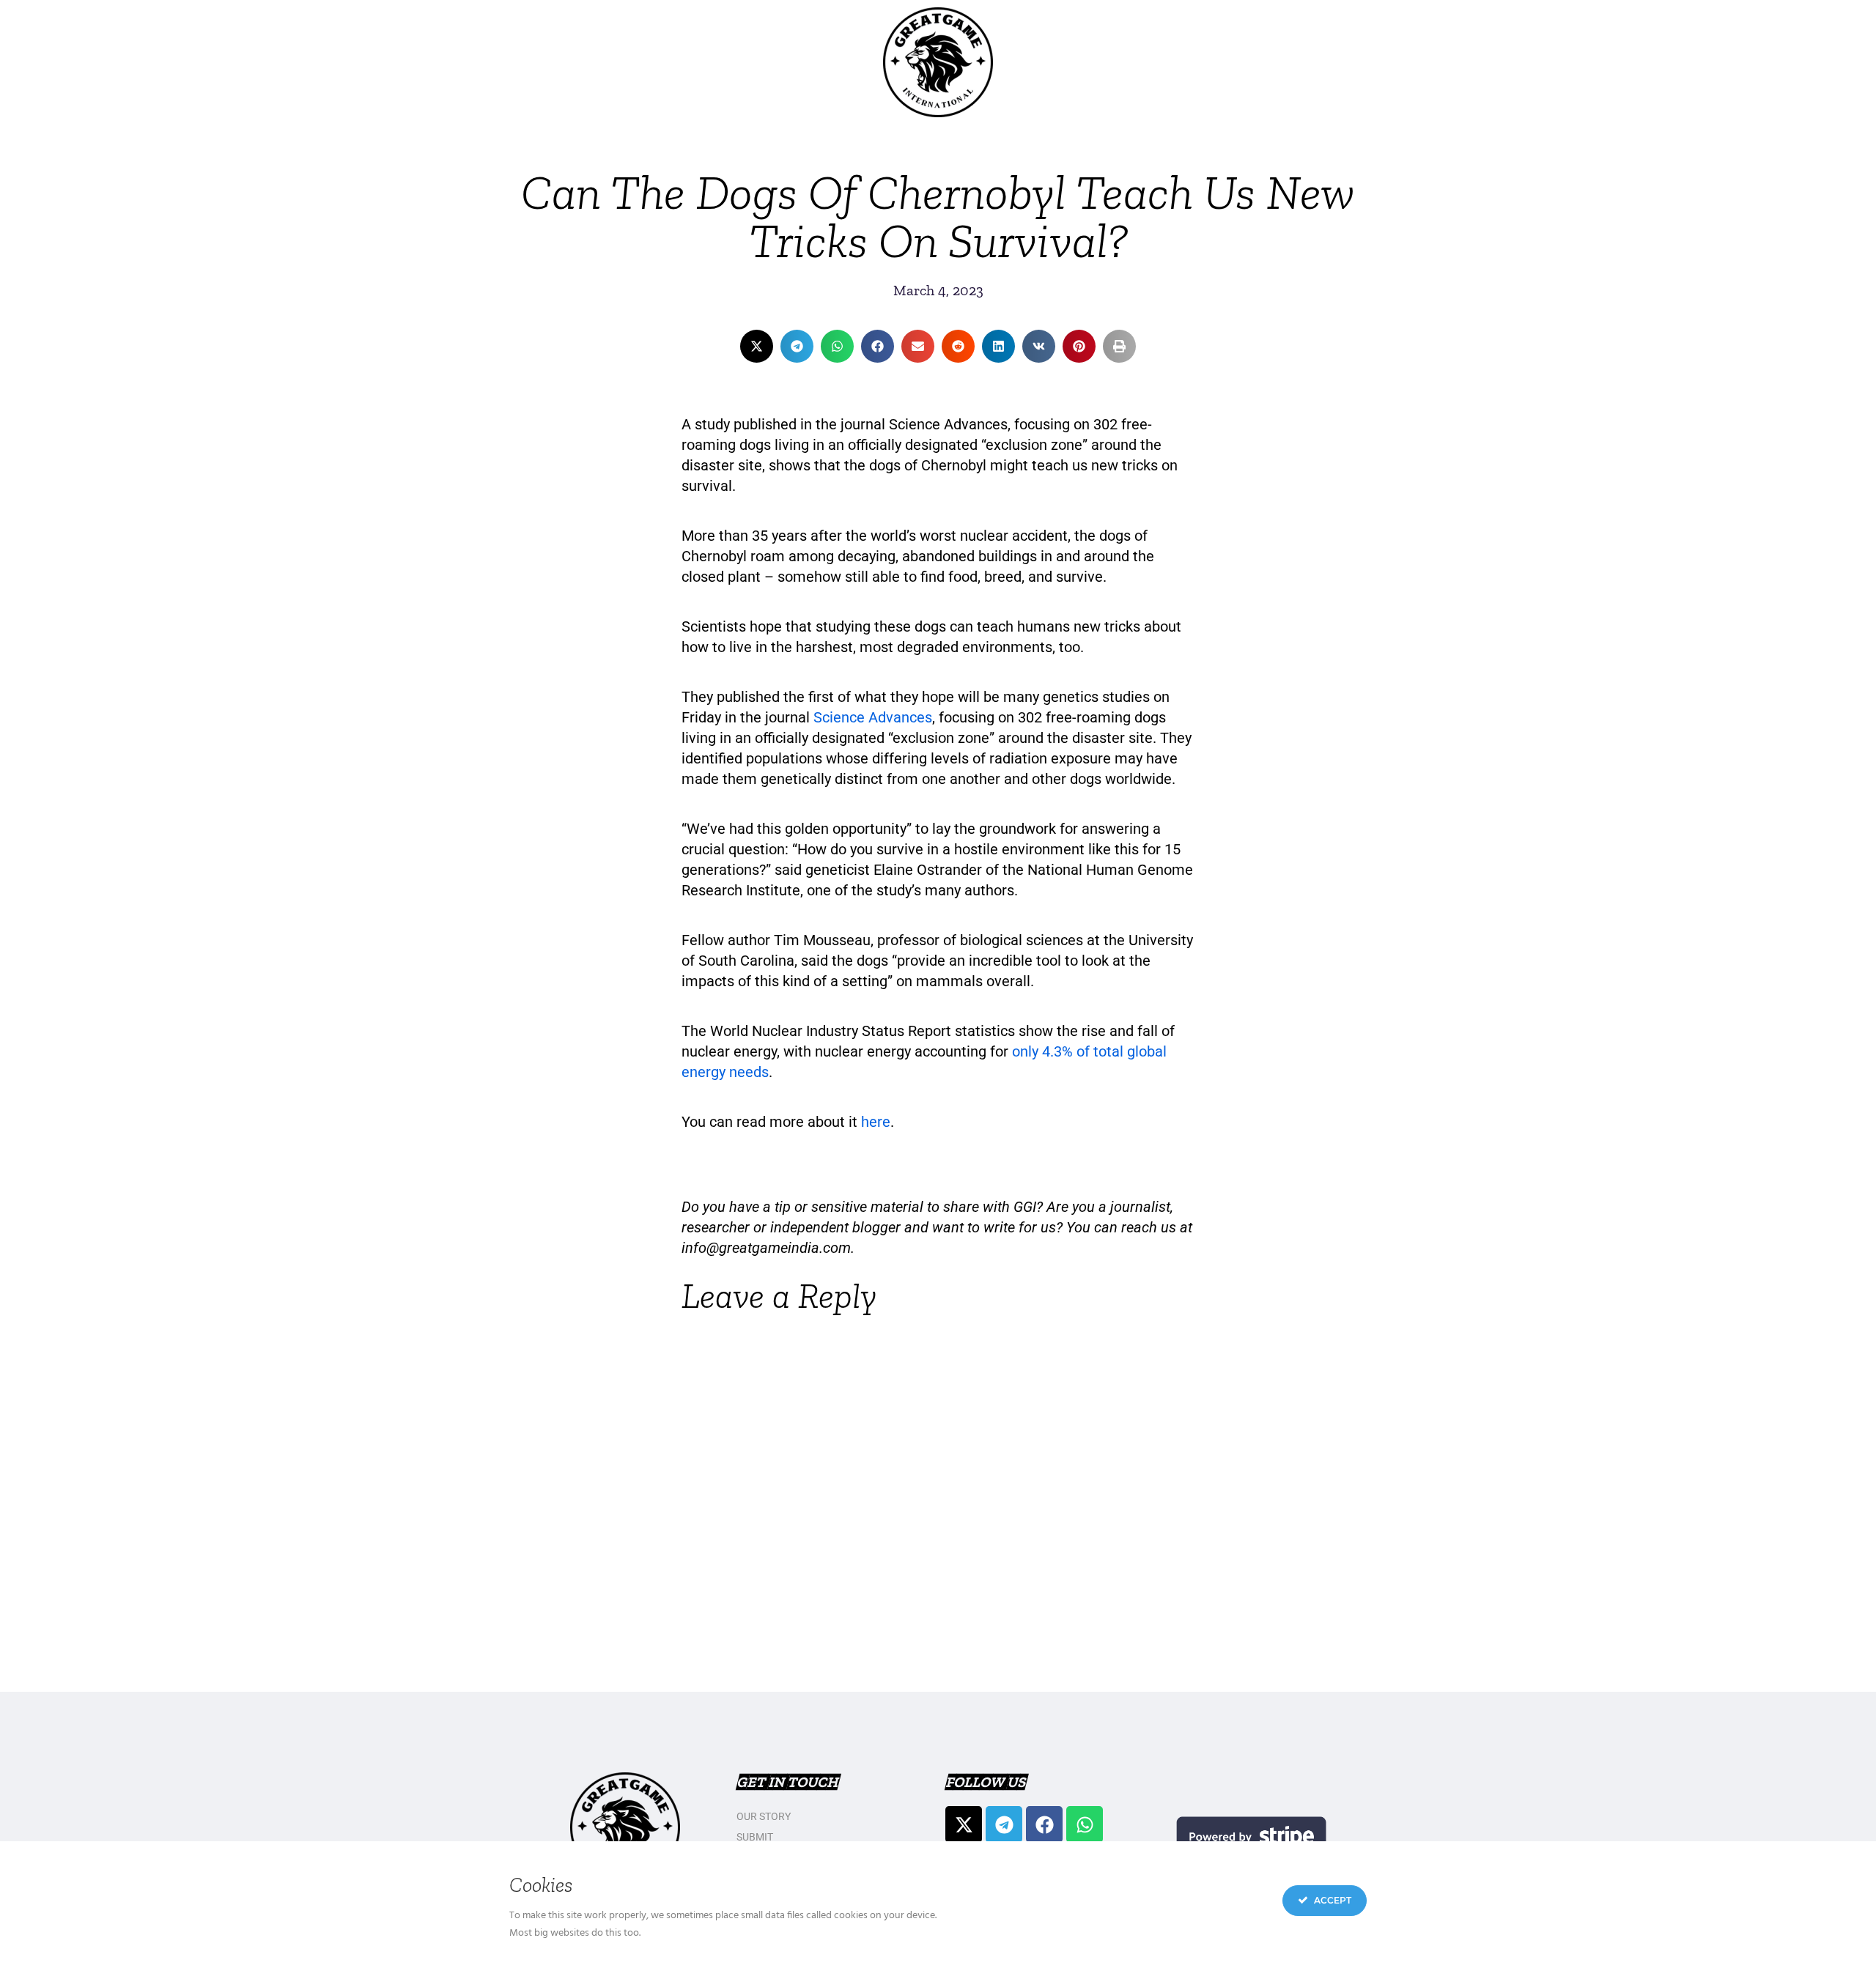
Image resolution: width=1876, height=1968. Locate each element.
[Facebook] (1044, 1824)
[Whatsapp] (1085, 1824)
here (876, 1122)
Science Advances (873, 717)
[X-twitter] (964, 1824)
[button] (757, 346)
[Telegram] (1004, 1824)
